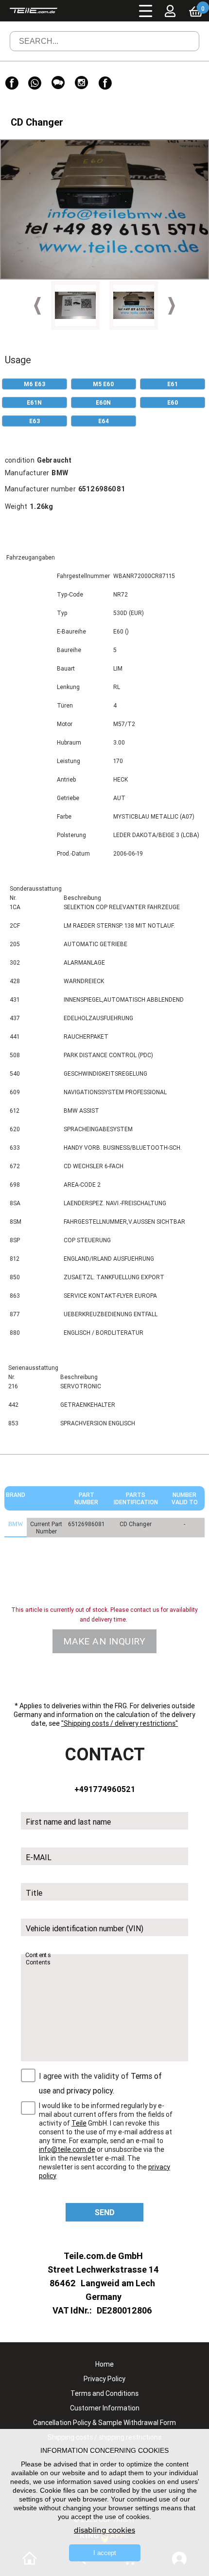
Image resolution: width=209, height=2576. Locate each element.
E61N (34, 402)
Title (34, 1893)
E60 (173, 402)
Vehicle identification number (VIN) (85, 1928)
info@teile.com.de (67, 2149)
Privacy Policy (104, 2379)
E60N (103, 402)
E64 (104, 421)
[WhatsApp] (35, 83)
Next (172, 306)
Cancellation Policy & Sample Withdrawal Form (104, 2423)
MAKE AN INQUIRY (104, 1641)
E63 (35, 421)
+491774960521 (105, 1789)
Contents (38, 1955)
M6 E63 (35, 384)
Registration (179, 32)
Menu (146, 11)
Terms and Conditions (104, 2393)
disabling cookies (104, 2530)
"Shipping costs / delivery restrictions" (120, 1723)
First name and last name (68, 1822)
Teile (79, 2123)
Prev (37, 306)
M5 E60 (103, 384)
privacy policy (90, 2091)
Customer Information (105, 2408)
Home (104, 2364)
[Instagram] (82, 83)
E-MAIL (39, 1857)
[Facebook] (12, 83)
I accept (105, 2553)
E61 (173, 384)
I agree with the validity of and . (100, 2083)
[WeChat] (58, 83)
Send (105, 2212)
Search (178, 48)
